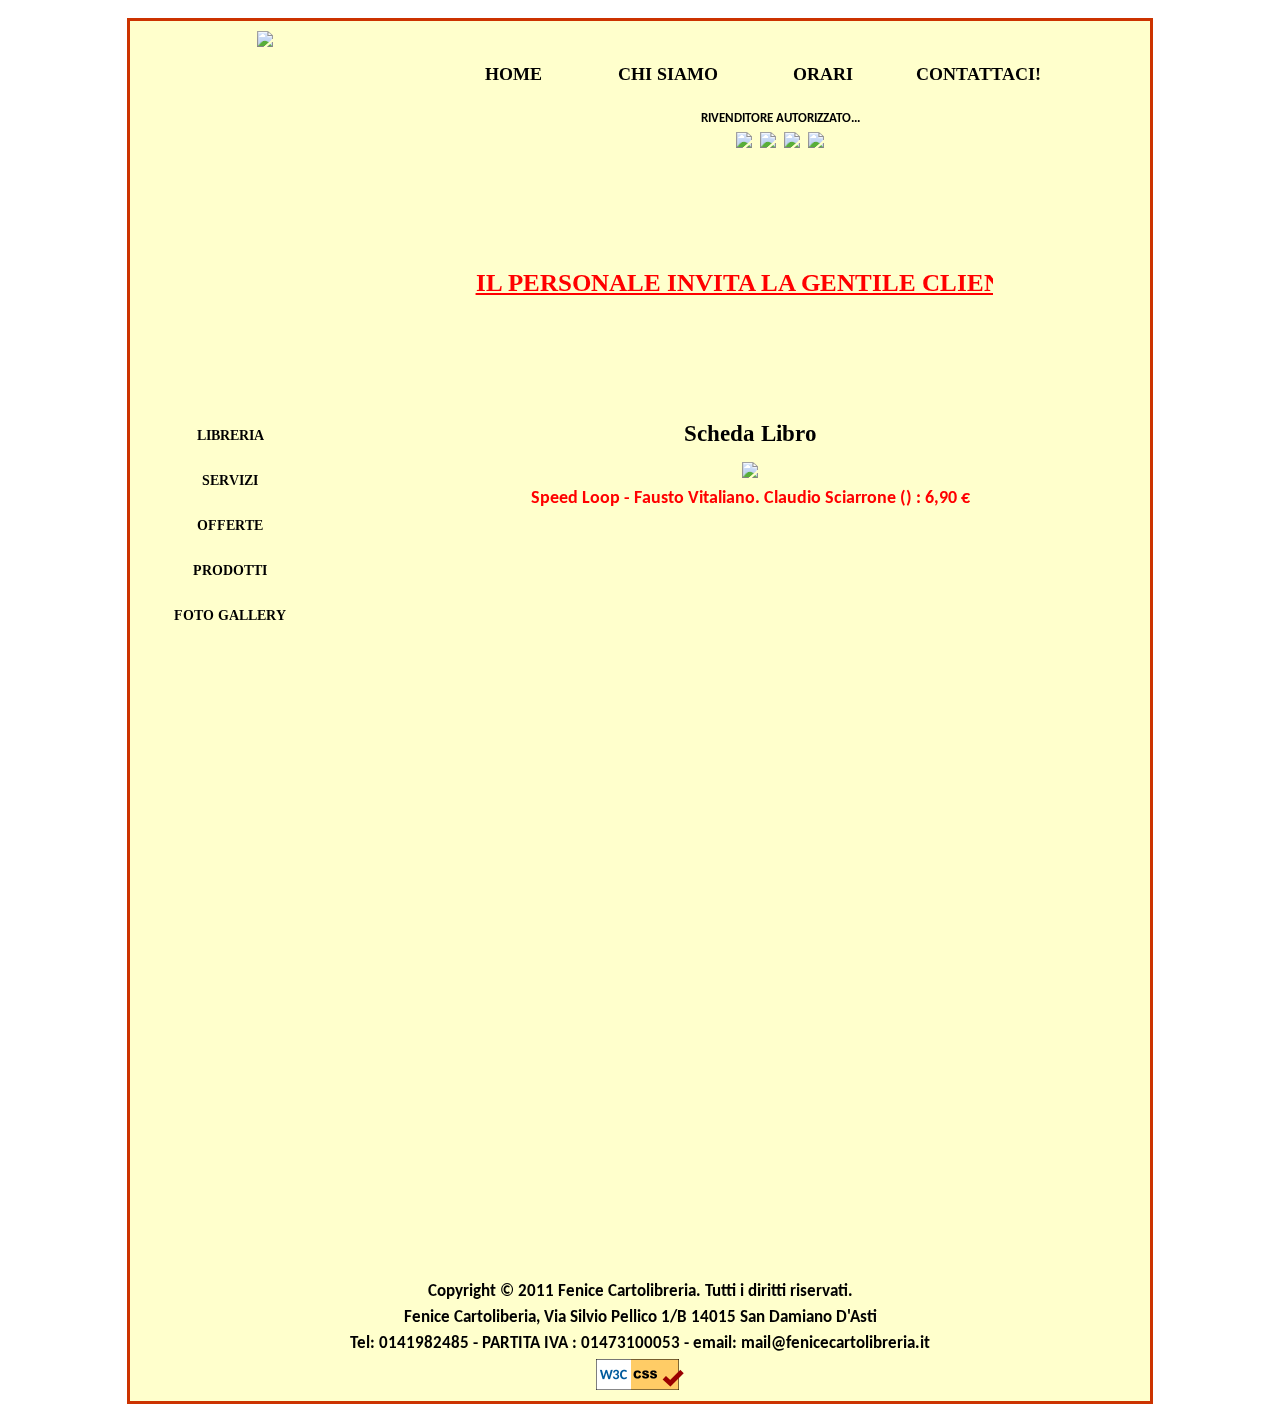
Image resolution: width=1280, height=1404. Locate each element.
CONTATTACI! (978, 74)
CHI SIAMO (668, 74)
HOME (513, 74)
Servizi (230, 480)
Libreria (230, 435)
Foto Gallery (230, 615)
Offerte (230, 525)
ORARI (823, 74)
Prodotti (230, 570)
